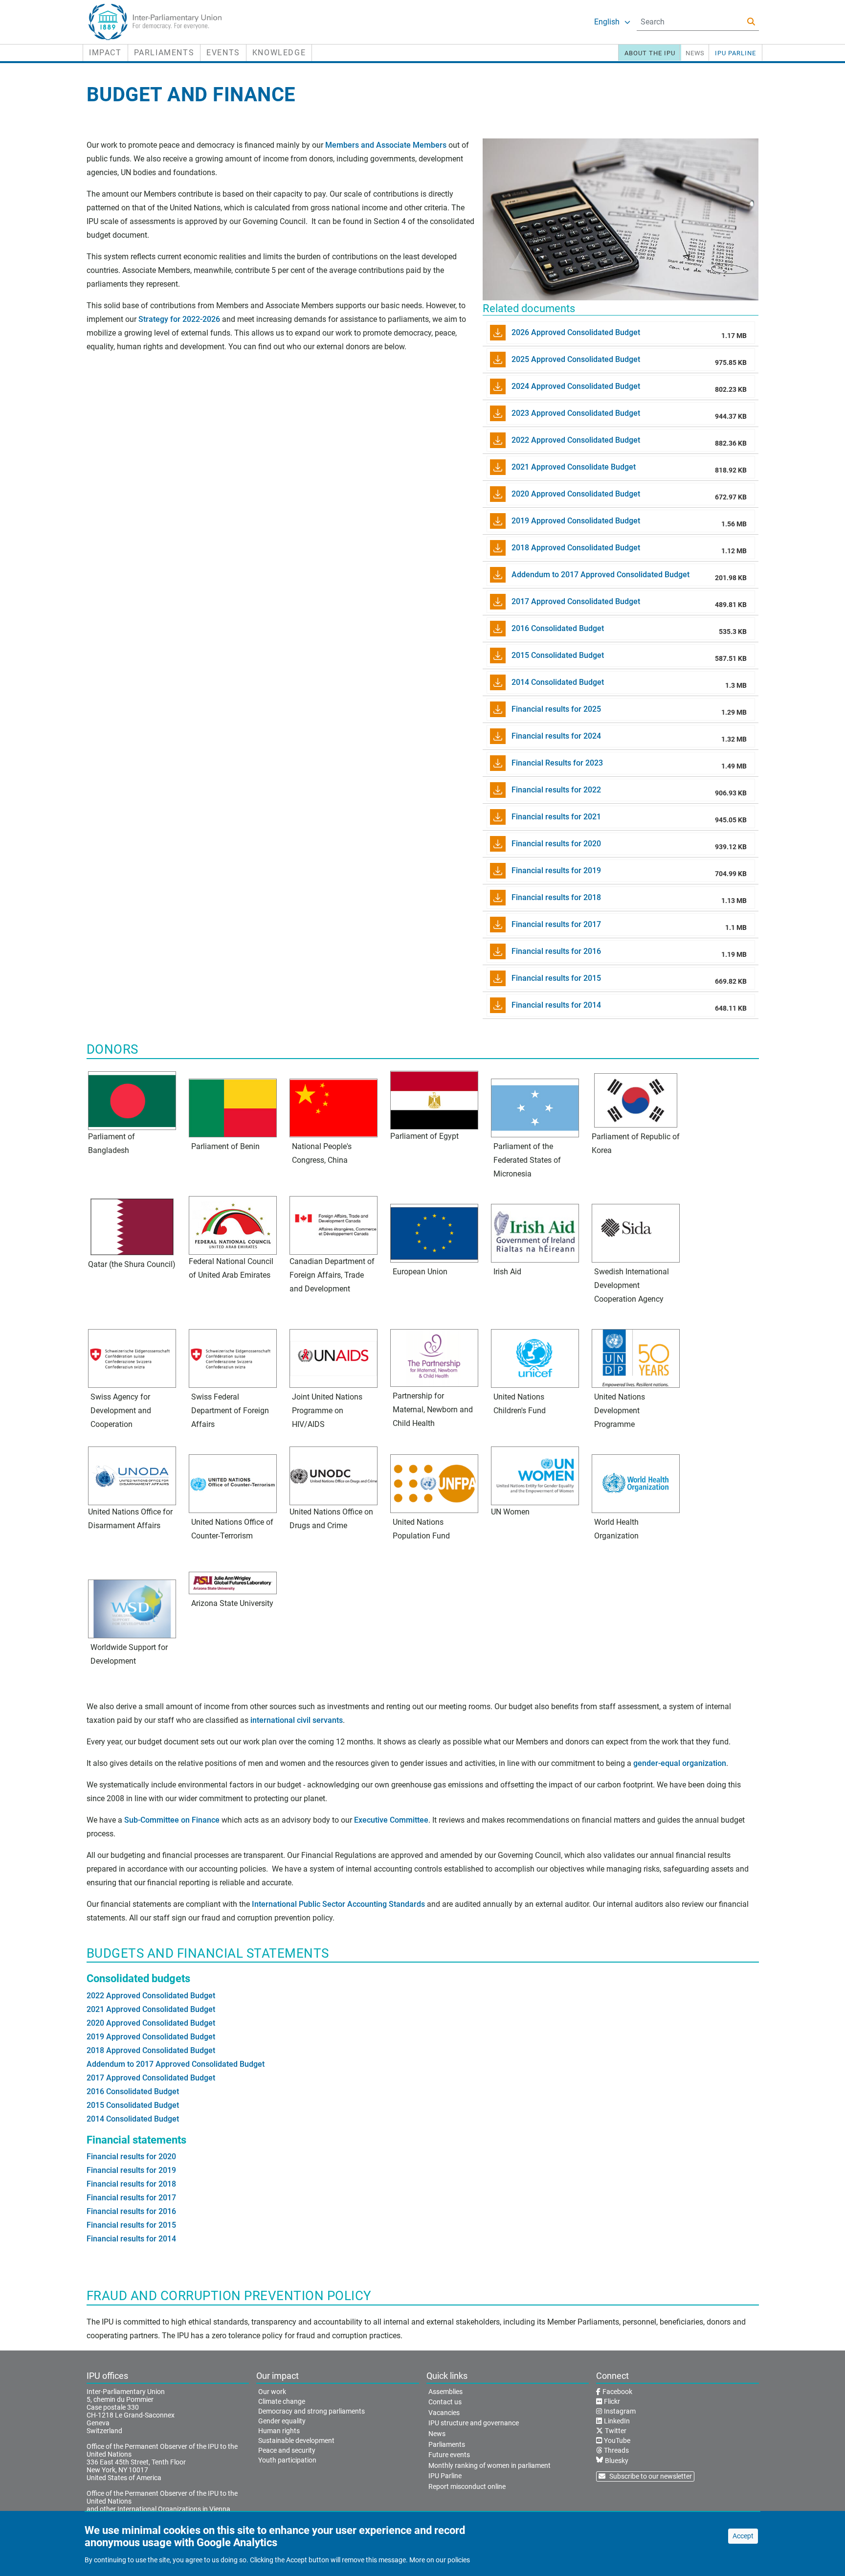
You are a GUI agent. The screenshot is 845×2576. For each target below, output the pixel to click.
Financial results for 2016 (131, 2211)
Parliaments (164, 53)
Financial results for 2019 (131, 2170)
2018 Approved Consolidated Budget (151, 2050)
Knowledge (279, 53)
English (607, 22)
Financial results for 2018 (131, 2184)
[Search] (751, 22)
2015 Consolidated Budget (133, 2105)
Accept (743, 2536)
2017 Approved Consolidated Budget (151, 2078)
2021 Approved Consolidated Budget (151, 2009)
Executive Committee (391, 1820)
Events (223, 53)
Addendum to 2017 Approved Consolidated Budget (176, 2064)
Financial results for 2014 (131, 2239)
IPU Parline (735, 53)
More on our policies (440, 2560)
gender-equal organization (680, 1763)
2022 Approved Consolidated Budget (151, 1996)
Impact (105, 53)
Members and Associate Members (386, 145)
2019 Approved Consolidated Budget (151, 2037)
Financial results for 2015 (131, 2225)
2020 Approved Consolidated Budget (151, 2023)
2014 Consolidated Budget (133, 2119)
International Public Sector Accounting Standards (338, 1904)
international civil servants (297, 1720)
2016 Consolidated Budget (133, 2091)
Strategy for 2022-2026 (179, 319)
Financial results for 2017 (131, 2198)
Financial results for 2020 (131, 2157)
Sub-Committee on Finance (172, 1820)
